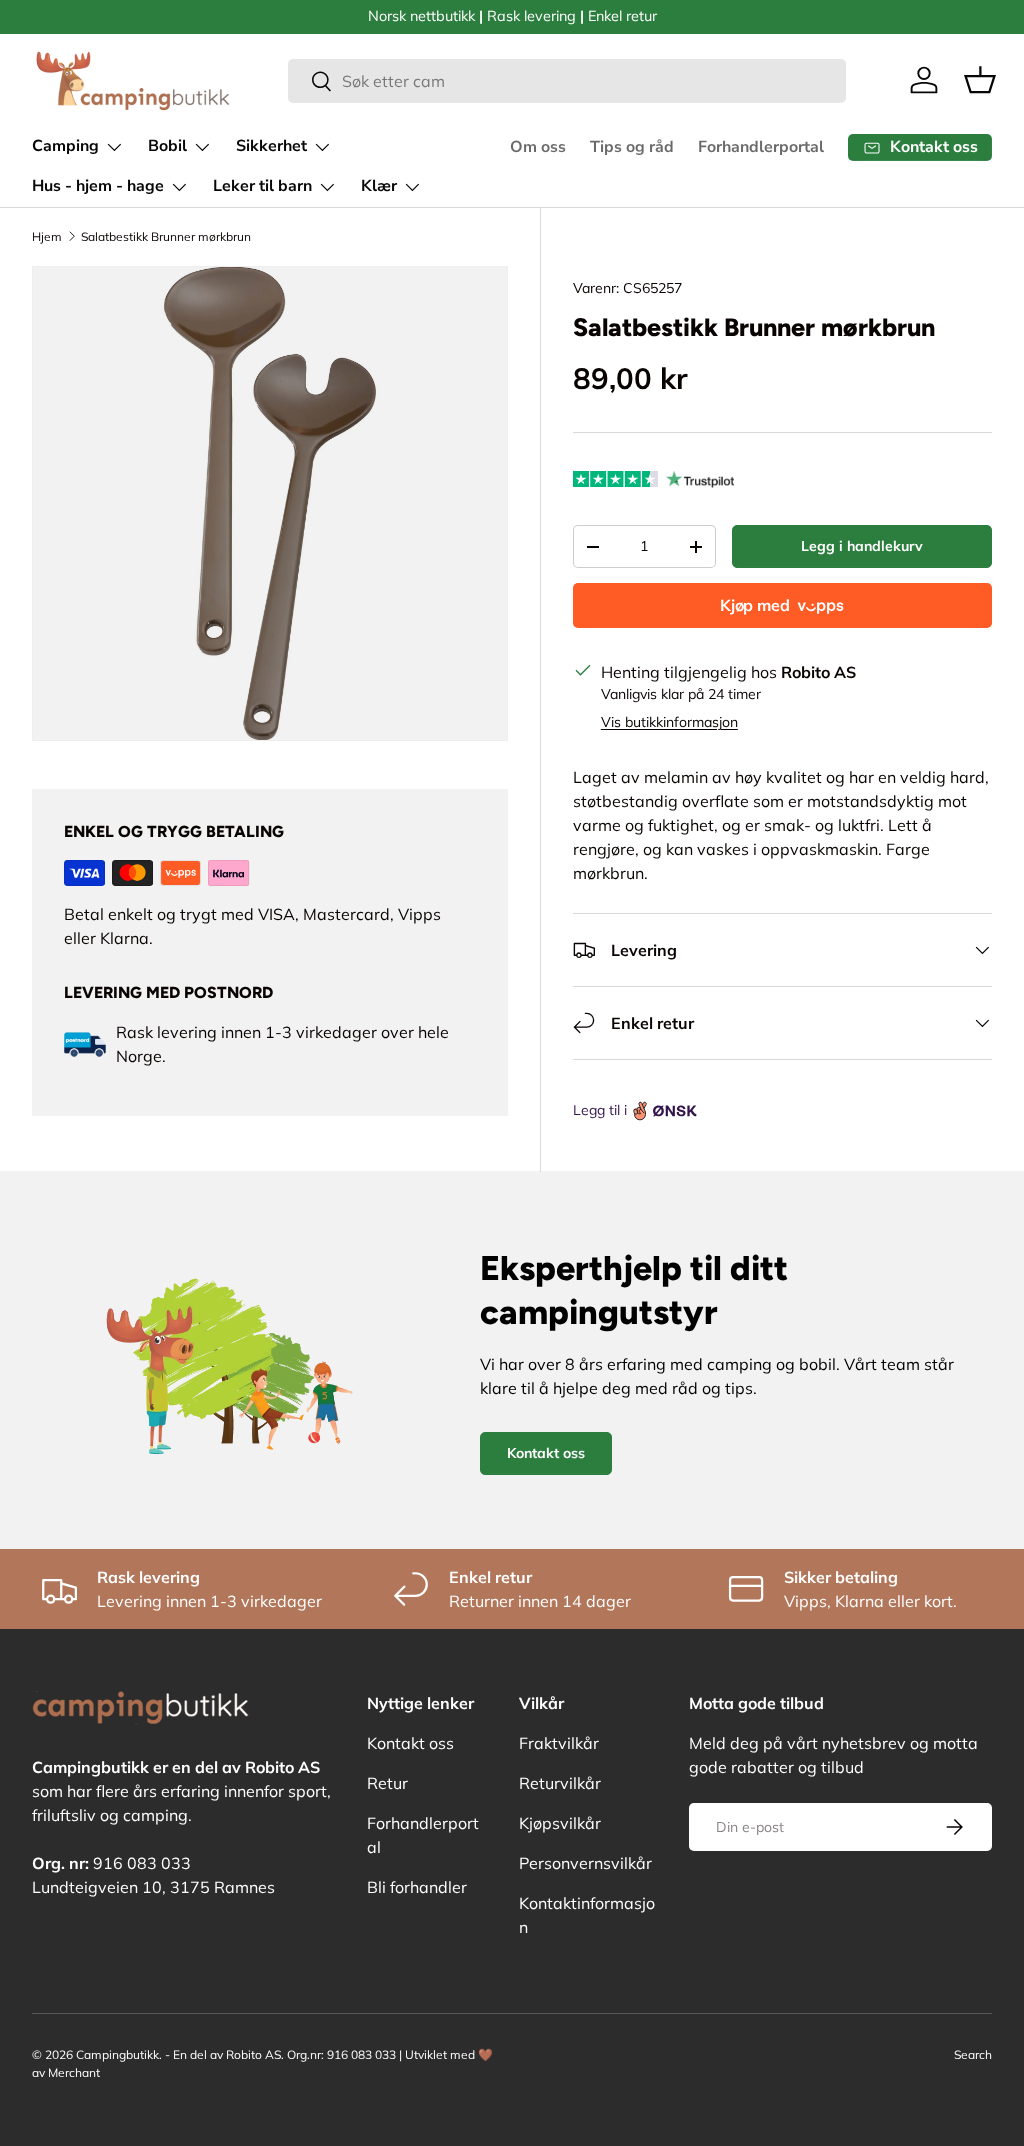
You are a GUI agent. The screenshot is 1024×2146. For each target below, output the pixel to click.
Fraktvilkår (559, 1743)
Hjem (47, 236)
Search (973, 2054)
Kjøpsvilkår (560, 1823)
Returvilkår (560, 1783)
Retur (387, 1783)
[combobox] (567, 81)
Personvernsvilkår (585, 1863)
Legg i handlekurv (862, 546)
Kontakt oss (546, 1453)
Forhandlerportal (761, 147)
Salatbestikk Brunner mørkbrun (166, 236)
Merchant (74, 2072)
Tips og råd (632, 147)
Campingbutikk (117, 2054)
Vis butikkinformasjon (669, 722)
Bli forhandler (417, 1887)
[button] (980, 80)
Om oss (538, 147)
